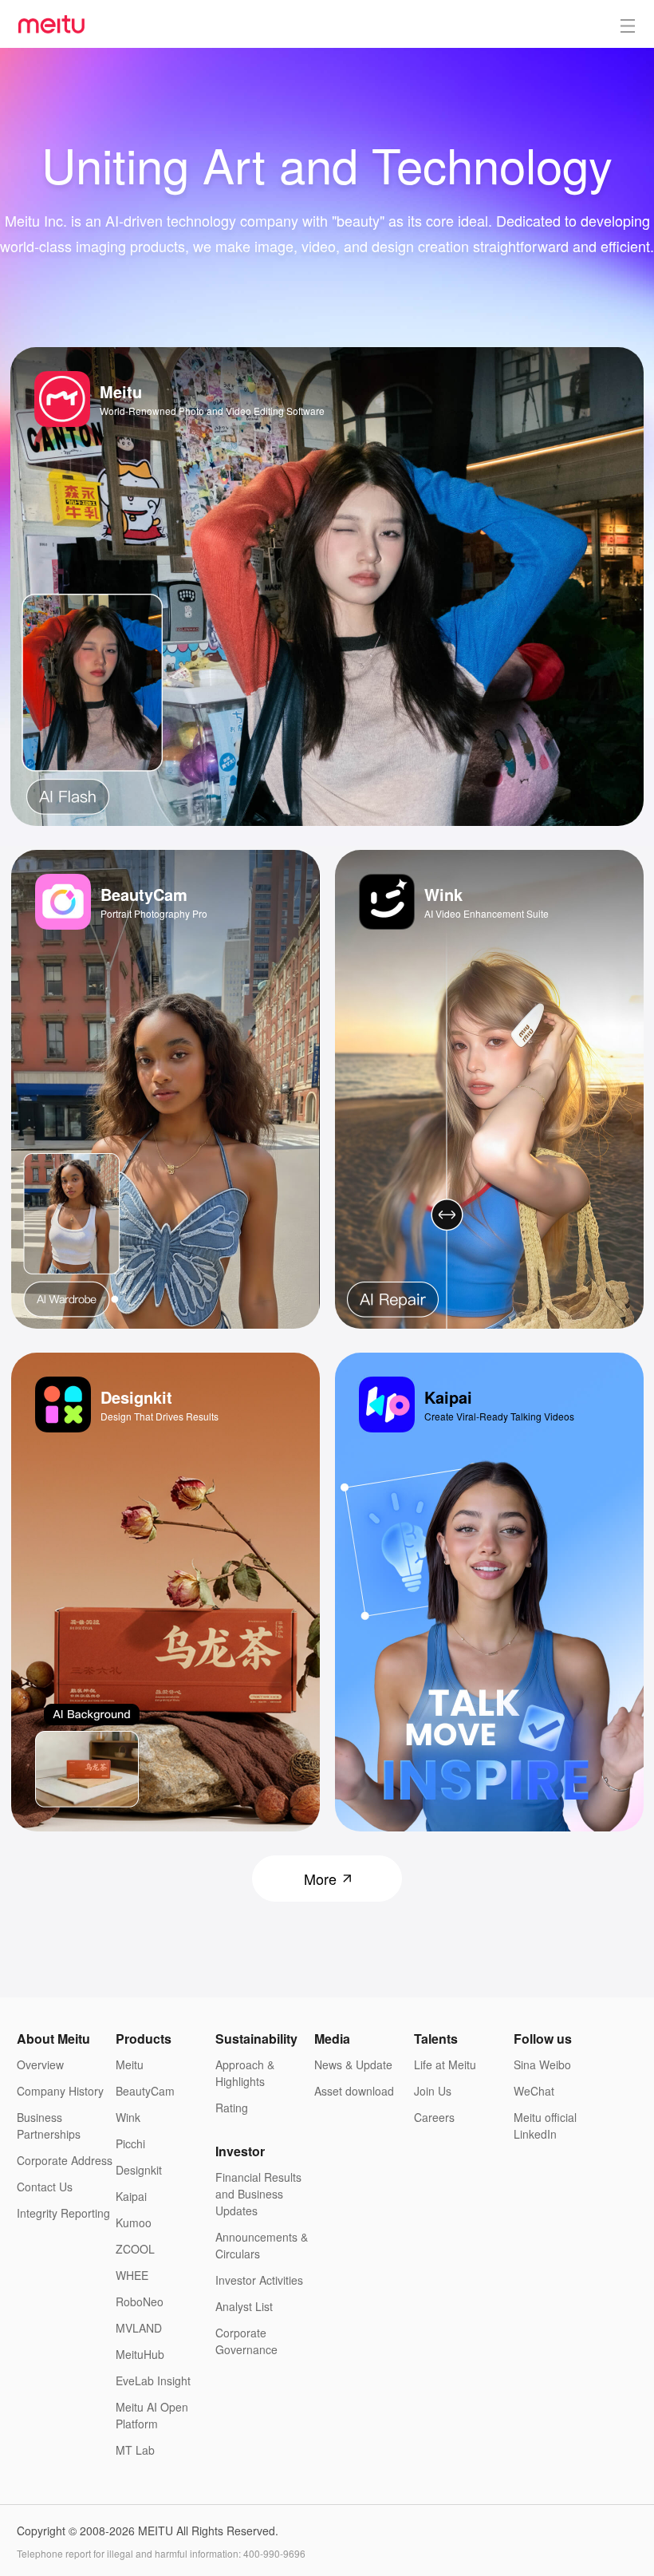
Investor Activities (259, 2280)
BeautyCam (145, 2091)
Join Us (433, 2091)
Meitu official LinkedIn (545, 2126)
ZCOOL (135, 2249)
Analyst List (244, 2306)
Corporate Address (65, 2160)
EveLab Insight (153, 2380)
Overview (40, 2064)
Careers (434, 2117)
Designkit (139, 2170)
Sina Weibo (542, 2064)
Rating (232, 2108)
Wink (128, 2117)
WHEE (132, 2275)
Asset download (354, 2091)
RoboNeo (140, 2301)
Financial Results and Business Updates (258, 2194)
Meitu (130, 2064)
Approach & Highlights (245, 2073)
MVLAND (139, 2328)
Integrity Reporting (63, 2213)
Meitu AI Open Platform (152, 2415)
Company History (60, 2091)
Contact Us (45, 2187)
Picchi (130, 2143)
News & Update (353, 2064)
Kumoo (134, 2222)
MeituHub (140, 2354)
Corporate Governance (246, 2341)
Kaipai (131, 2196)
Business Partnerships (49, 2126)
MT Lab (135, 2450)
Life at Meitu (445, 2064)
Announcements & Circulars (262, 2245)
